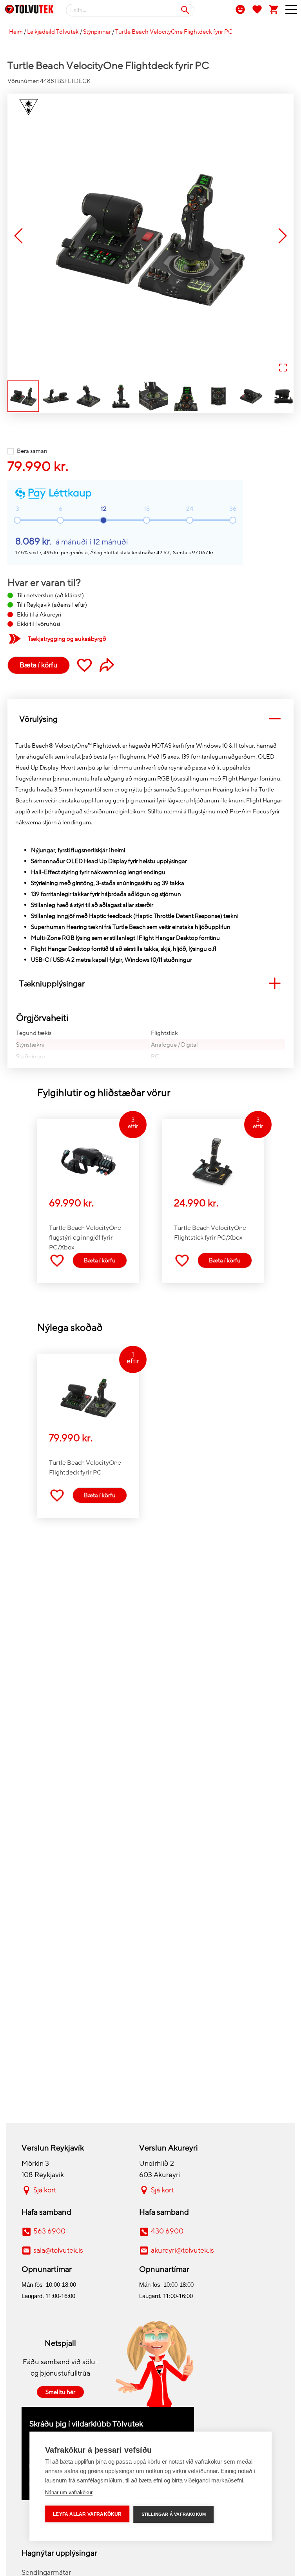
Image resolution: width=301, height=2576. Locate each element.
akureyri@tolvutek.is (182, 2250)
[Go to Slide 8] (251, 396)
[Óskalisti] (257, 9)
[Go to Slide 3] (88, 396)
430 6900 (167, 2231)
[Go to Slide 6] (186, 396)
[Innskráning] (240, 9)
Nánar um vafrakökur (69, 2492)
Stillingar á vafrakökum (174, 2514)
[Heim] (29, 11)
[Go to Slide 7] (218, 396)
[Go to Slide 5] (153, 396)
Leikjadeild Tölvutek (53, 32)
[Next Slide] (283, 237)
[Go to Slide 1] (23, 396)
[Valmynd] (288, 11)
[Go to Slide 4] (121, 396)
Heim (16, 32)
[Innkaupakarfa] (274, 9)
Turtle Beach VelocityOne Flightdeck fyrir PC (174, 32)
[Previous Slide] (18, 237)
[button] (150, 236)
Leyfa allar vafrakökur (87, 2514)
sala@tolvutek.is (58, 2250)
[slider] (103, 520)
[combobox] (130, 10)
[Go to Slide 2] (56, 396)
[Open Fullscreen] (283, 368)
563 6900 (49, 2231)
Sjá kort (45, 2190)
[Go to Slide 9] (284, 396)
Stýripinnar (97, 32)
